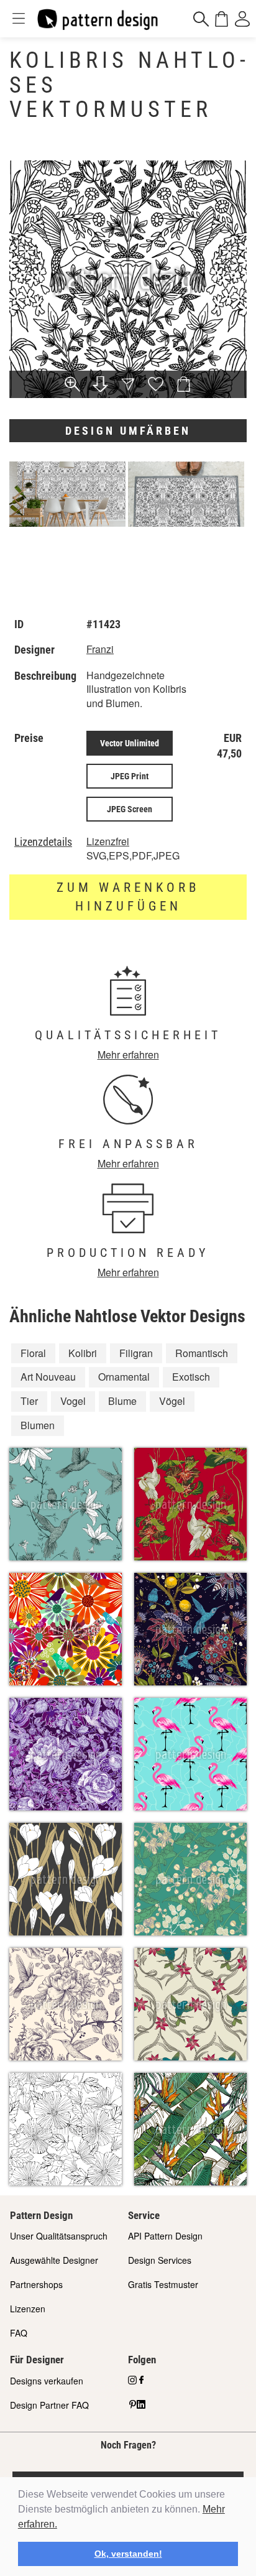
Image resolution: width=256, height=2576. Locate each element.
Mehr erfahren (128, 1054)
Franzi (100, 649)
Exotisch (191, 1377)
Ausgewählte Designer (54, 2260)
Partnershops (36, 2284)
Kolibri (83, 1353)
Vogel (73, 1401)
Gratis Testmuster (163, 2284)
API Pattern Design (165, 2236)
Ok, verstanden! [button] (128, 2554)
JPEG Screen (130, 809)
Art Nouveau (48, 1377)
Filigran (136, 1353)
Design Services (160, 2260)
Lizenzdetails (43, 842)
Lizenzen (28, 2309)
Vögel (172, 1401)
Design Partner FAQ (49, 2405)
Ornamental (124, 1377)
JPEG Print (130, 776)
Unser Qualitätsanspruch (59, 2236)
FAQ (19, 2333)
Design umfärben (128, 431)
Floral (33, 1353)
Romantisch (202, 1353)
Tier (29, 1401)
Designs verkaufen (47, 2381)
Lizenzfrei (108, 841)
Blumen (38, 1425)
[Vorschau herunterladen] (100, 385)
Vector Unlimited (130, 743)
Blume (122, 1401)
